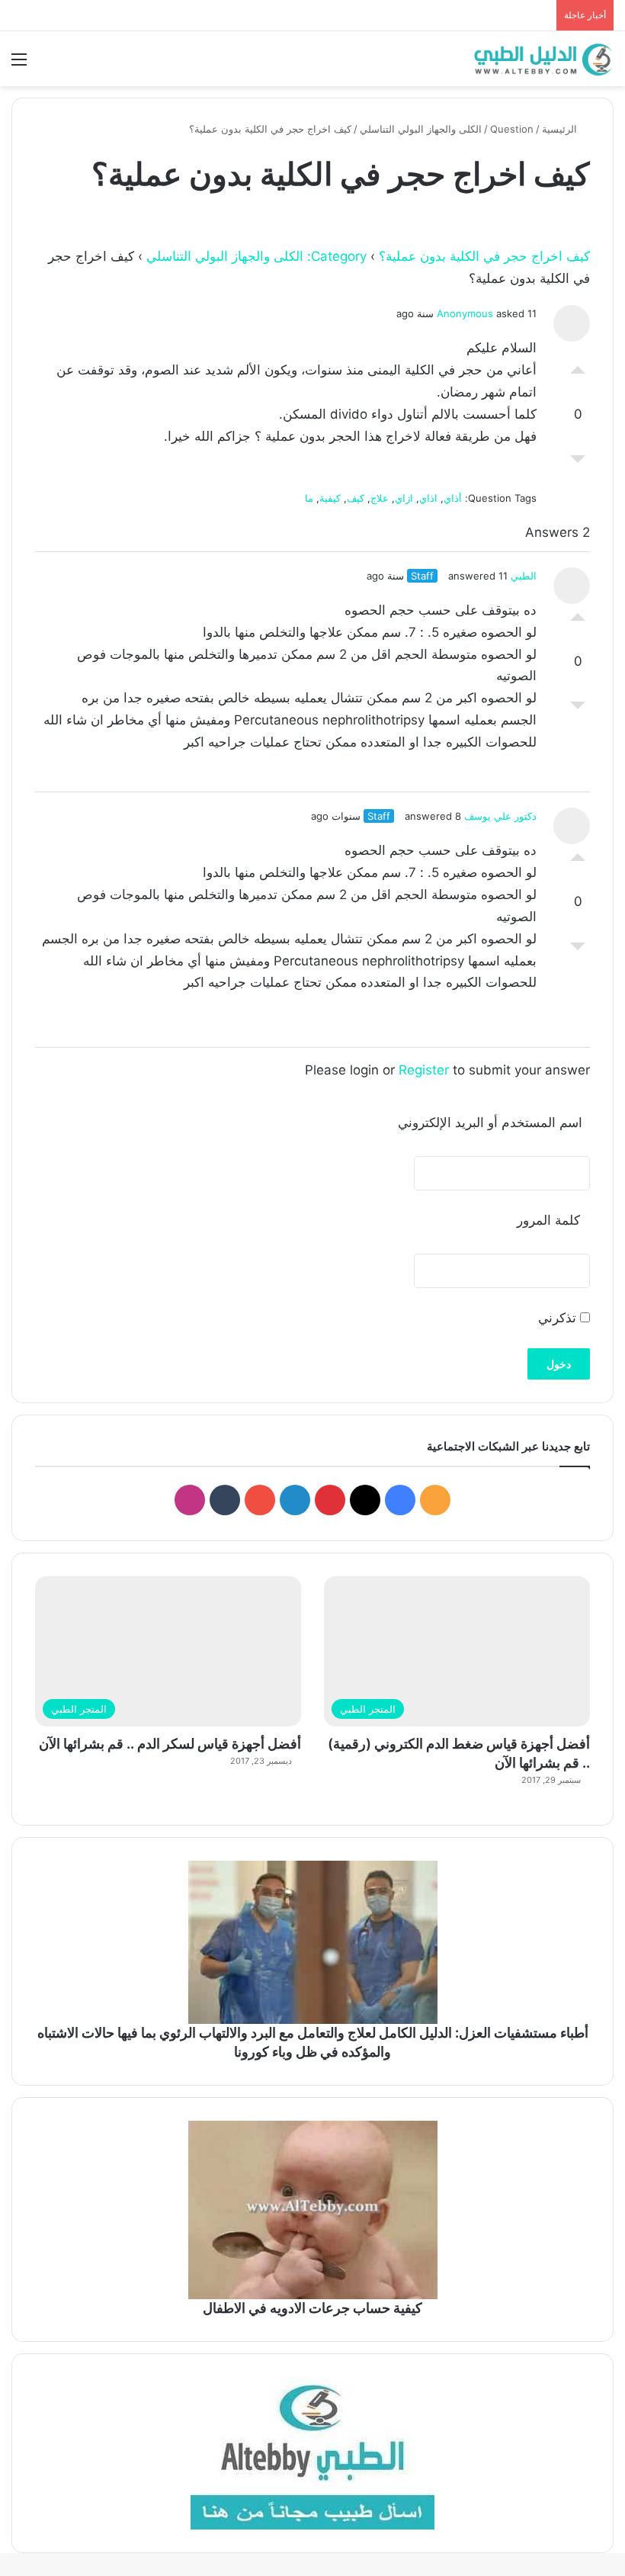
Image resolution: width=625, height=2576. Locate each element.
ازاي (404, 498)
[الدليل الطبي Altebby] (541, 59)
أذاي (453, 498)
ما (309, 498)
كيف (356, 498)
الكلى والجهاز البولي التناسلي (421, 129)
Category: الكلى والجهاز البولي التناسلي (256, 256)
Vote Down (578, 463)
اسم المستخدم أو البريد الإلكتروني (490, 1123)
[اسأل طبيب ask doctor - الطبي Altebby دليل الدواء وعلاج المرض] (312, 2453)
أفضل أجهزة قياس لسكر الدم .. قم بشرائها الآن (170, 1744)
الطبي (524, 576)
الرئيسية (561, 129)
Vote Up (578, 366)
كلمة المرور (548, 1220)
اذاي (428, 498)
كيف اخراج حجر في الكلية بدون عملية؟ (484, 256)
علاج (380, 498)
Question (512, 129)
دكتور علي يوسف (500, 816)
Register (424, 1070)
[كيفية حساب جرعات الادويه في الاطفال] (312, 2210)
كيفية (330, 498)
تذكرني (559, 1318)
